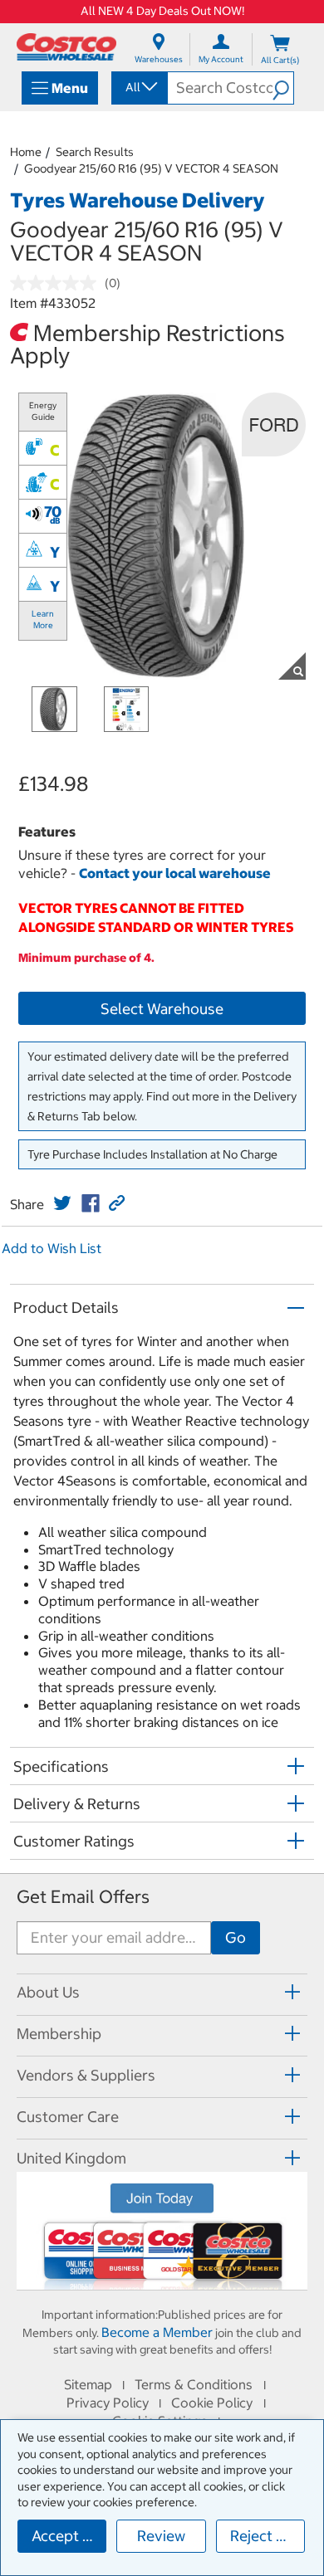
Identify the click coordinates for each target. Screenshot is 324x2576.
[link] (62, 1203)
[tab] (162, 1992)
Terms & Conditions (194, 2384)
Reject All (262, 2536)
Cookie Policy (212, 2403)
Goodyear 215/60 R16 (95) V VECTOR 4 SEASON (151, 168)
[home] (66, 47)
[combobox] (138, 87)
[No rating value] (57, 283)
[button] (283, 88)
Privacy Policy (108, 2403)
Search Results (95, 152)
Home (26, 152)
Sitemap (88, 2384)
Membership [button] (59, 2034)
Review (161, 2536)
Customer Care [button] (68, 2117)
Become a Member (157, 2332)
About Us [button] (48, 1992)
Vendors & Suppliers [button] (86, 2075)
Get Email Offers (83, 1897)
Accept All (66, 2536)
